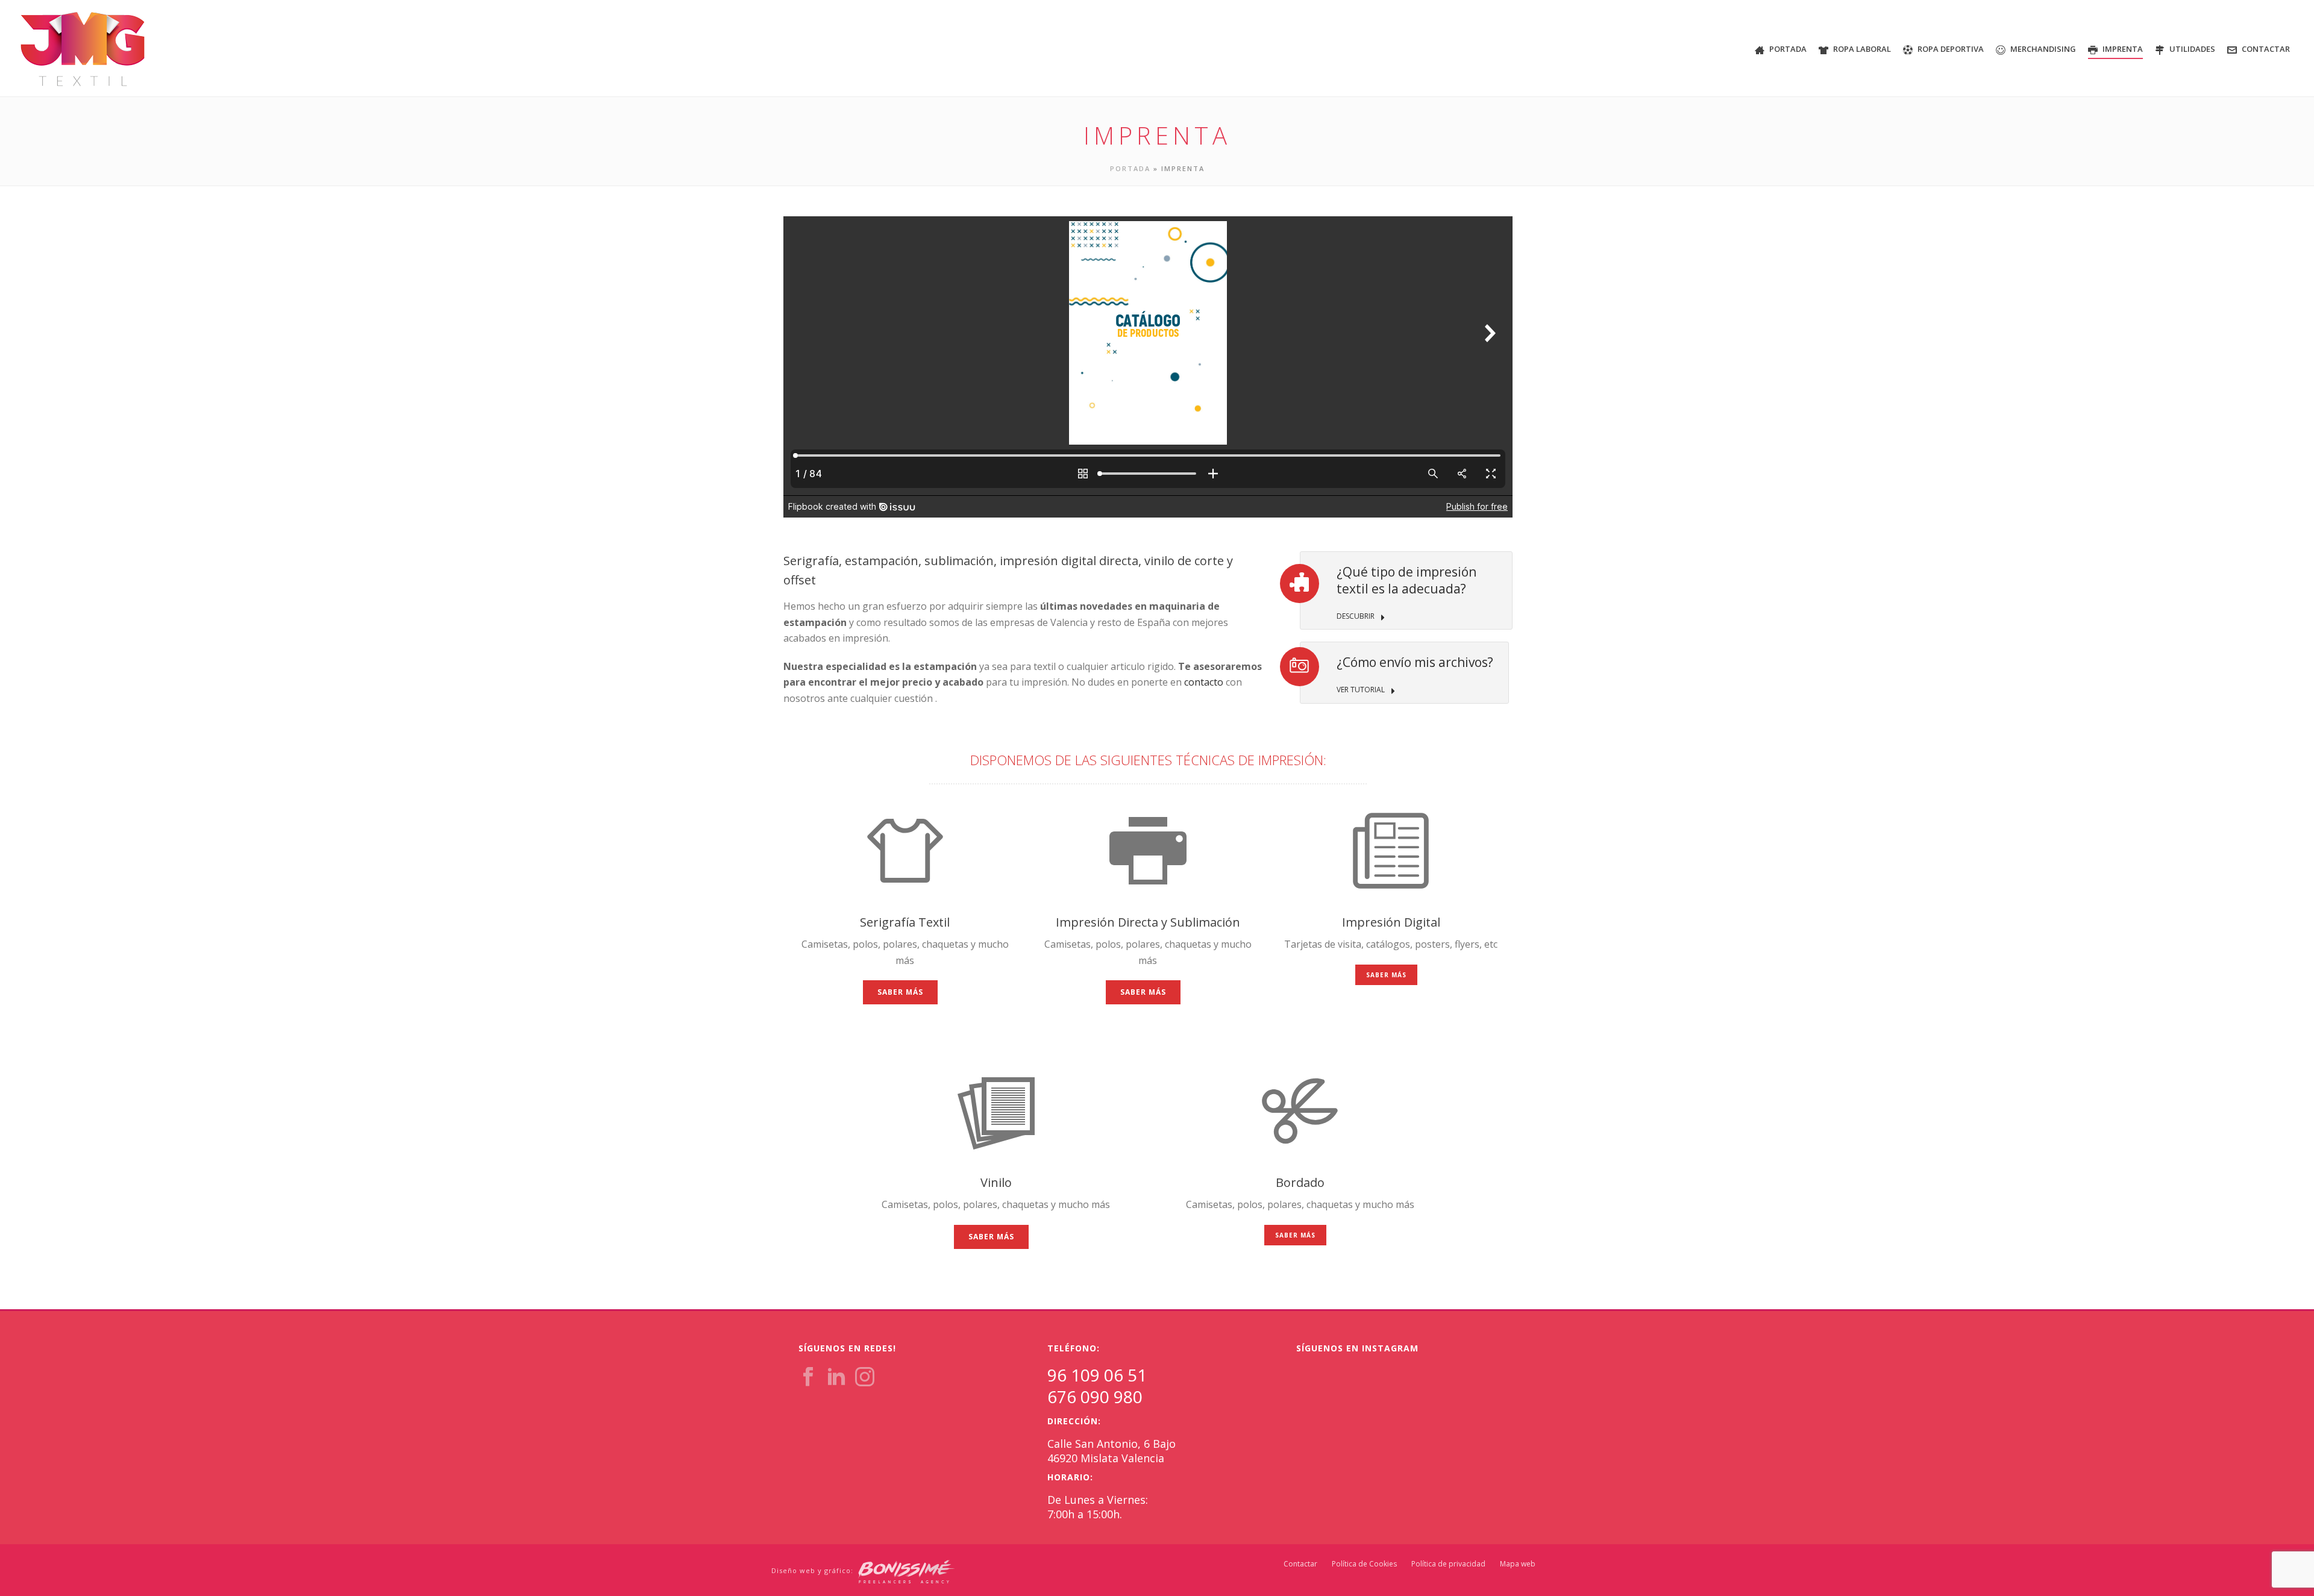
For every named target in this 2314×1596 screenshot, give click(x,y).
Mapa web (1518, 1564)
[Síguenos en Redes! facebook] (808, 1377)
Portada (1788, 49)
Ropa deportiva (1951, 49)
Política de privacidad (1448, 1564)
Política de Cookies (1364, 1564)
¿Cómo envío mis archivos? (1415, 662)
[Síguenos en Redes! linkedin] (836, 1377)
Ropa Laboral (1862, 49)
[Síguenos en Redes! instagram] (865, 1377)
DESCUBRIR (1356, 616)
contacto (1204, 682)
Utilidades (2192, 49)
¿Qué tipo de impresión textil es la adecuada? (1406, 580)
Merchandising (2043, 49)
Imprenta (2123, 49)
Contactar (2266, 49)
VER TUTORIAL (1362, 690)
